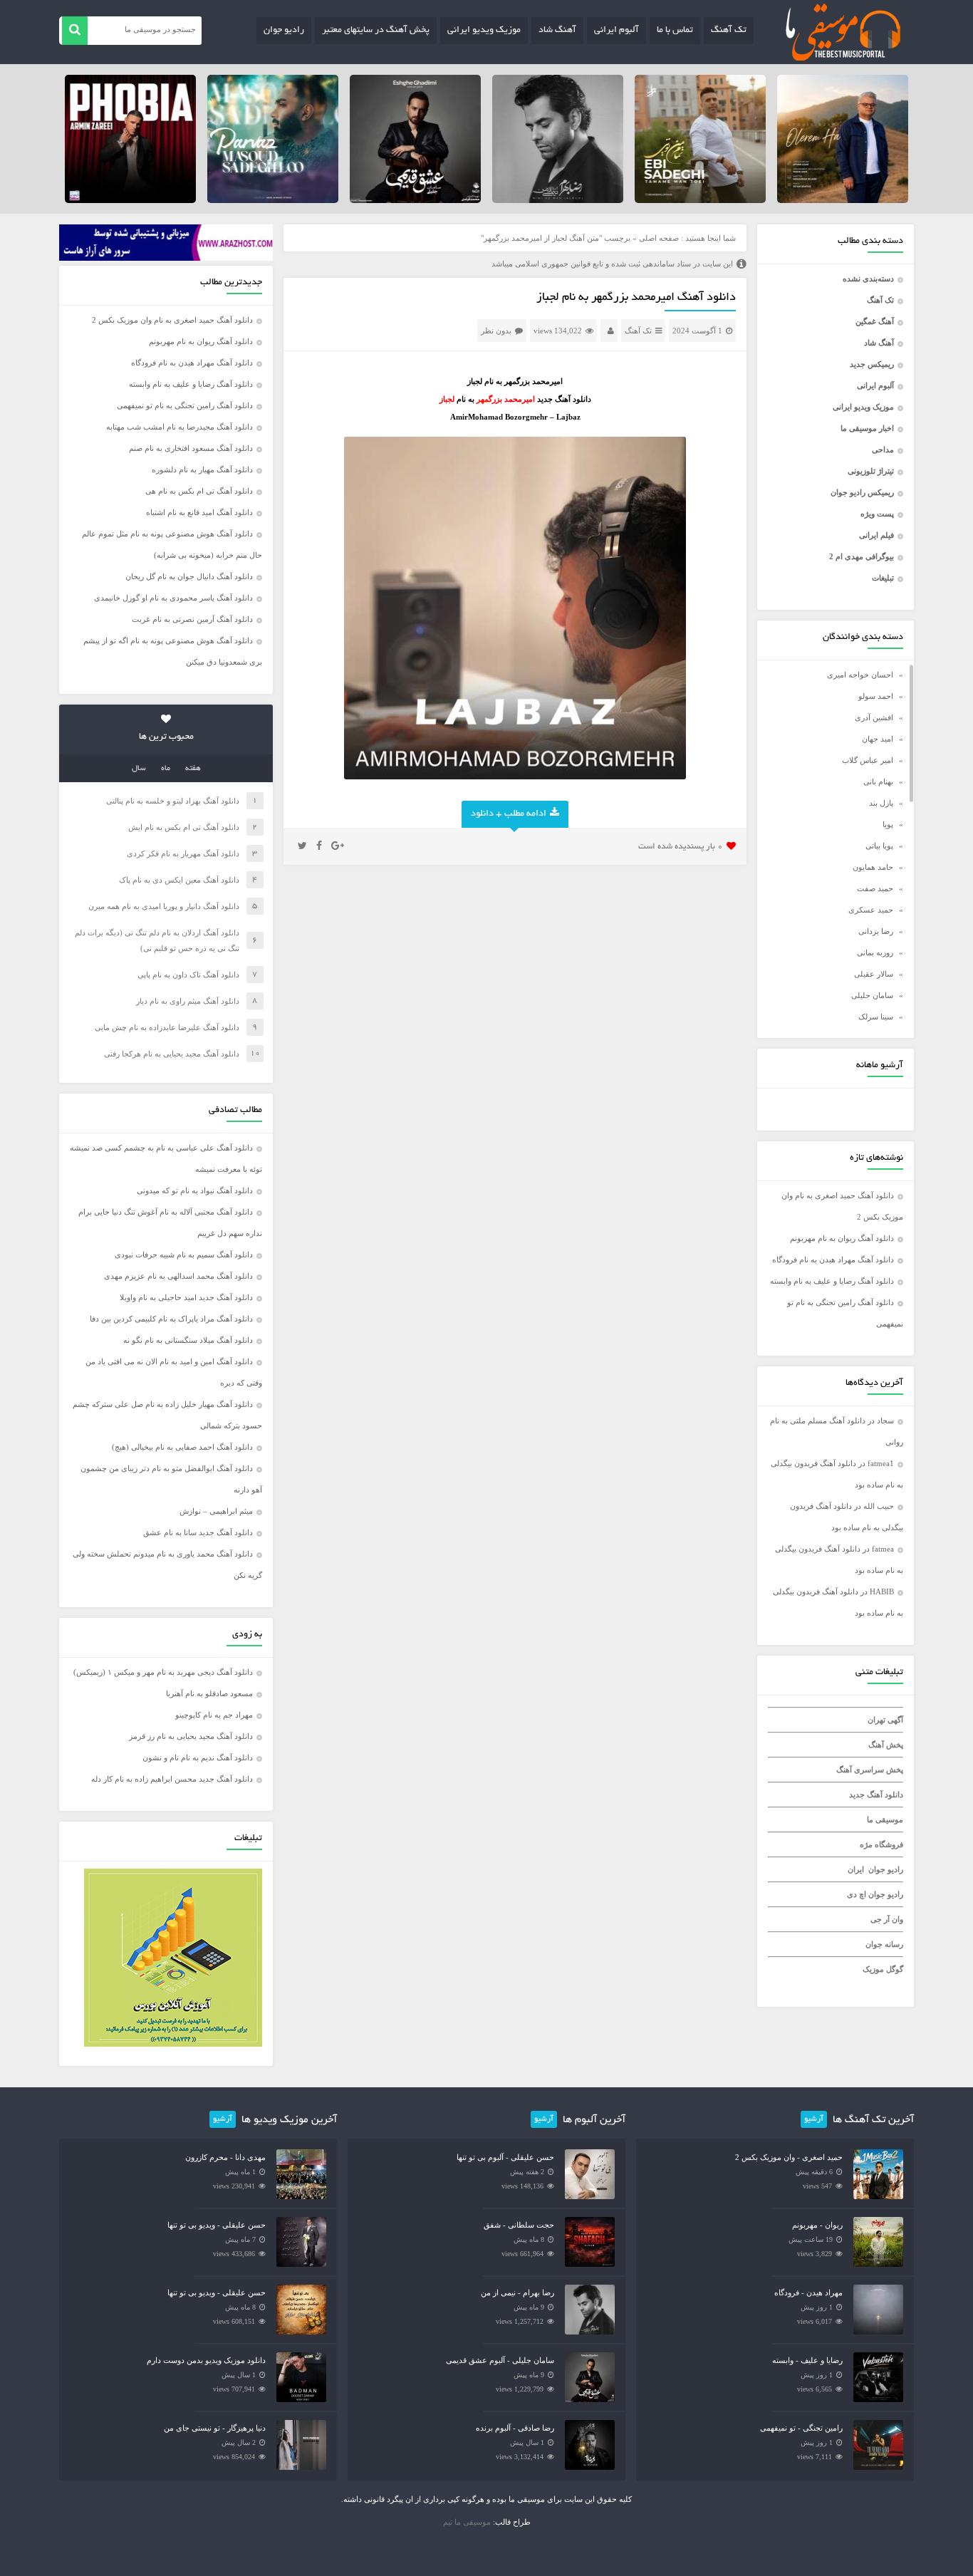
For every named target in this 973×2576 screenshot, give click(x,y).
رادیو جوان (284, 31)
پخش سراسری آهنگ (870, 1770)
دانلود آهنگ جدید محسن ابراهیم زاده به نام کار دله (172, 1779)
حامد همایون (873, 867)
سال (139, 769)
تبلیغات (883, 578)
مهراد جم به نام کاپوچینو (214, 1715)
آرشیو (814, 2119)
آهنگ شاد (557, 31)
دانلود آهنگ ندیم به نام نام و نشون (198, 1757)
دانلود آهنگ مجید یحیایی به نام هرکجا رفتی (172, 1054)
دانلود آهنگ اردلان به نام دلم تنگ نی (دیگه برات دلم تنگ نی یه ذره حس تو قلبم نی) (157, 940)
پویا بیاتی (879, 846)
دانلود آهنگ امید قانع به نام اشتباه (199, 512)
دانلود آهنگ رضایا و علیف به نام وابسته (832, 1281)
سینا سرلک (876, 1017)
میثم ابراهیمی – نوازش (216, 1511)
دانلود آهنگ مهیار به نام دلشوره (202, 469)
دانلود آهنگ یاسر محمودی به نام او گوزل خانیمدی (173, 598)
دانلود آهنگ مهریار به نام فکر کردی (183, 853)
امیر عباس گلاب (868, 760)
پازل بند (881, 803)
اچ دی (858, 1894)
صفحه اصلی (659, 238)
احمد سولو (876, 696)
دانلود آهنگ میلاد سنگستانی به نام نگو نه (188, 1340)
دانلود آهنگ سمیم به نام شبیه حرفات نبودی (184, 1255)
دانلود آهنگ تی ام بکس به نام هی (199, 491)
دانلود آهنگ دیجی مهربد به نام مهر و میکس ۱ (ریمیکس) (163, 1672)
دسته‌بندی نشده (868, 279)
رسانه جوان (884, 1944)
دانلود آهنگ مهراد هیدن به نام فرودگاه (833, 1260)
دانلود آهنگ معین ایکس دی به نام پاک (179, 880)
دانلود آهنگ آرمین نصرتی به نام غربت (192, 619)
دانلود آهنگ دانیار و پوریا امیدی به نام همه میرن (164, 906)
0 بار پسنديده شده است (681, 847)
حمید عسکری (871, 910)
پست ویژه (877, 514)
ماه (166, 769)
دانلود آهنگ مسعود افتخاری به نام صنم (191, 448)
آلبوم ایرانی (616, 31)
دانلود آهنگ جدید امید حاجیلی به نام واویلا (186, 1297)
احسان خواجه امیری (860, 675)
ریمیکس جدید (872, 364)
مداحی (883, 450)
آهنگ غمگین (875, 321)
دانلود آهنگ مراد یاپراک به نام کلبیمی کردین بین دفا (171, 1319)
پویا (888, 824)
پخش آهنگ (886, 1745)
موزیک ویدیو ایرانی (484, 31)
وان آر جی (887, 1919)
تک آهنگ (729, 31)
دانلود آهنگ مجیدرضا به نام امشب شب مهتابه (179, 427)
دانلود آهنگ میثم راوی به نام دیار (188, 1001)
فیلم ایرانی (876, 535)
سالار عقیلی (874, 974)
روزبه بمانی (875, 952)
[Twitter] (302, 846)
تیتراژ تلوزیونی (871, 471)
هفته (193, 769)
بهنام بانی (878, 781)
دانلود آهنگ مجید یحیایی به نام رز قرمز (191, 1736)
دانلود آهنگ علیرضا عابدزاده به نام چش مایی (167, 1027)
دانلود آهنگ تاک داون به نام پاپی (188, 975)
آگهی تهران (885, 1720)
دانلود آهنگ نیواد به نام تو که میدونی (195, 1190)
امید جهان (878, 739)
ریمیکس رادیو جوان (862, 492)
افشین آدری (874, 717)
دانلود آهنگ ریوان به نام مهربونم (842, 1238)
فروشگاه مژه (881, 1844)
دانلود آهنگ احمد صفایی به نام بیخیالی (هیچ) (182, 1447)
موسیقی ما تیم (467, 2522)
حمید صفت (875, 888)
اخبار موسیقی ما (867, 428)
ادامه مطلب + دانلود (509, 814)
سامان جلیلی (872, 995)
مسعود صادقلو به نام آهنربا (209, 1693)
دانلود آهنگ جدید (876, 1795)
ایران (856, 1869)
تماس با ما (675, 31)
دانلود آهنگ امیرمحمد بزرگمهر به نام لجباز (636, 298)
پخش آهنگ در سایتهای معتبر (376, 31)
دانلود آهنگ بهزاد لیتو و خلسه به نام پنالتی (173, 801)
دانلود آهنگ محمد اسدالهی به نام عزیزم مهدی (178, 1276)
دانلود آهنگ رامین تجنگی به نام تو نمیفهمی (185, 405)
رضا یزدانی (876, 931)
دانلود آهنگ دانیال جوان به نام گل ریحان (189, 576)
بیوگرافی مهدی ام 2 (862, 556)
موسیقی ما (885, 1819)
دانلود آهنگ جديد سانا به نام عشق (198, 1532)
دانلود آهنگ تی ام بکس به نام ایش (184, 827)
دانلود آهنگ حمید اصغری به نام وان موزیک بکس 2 (172, 320)
